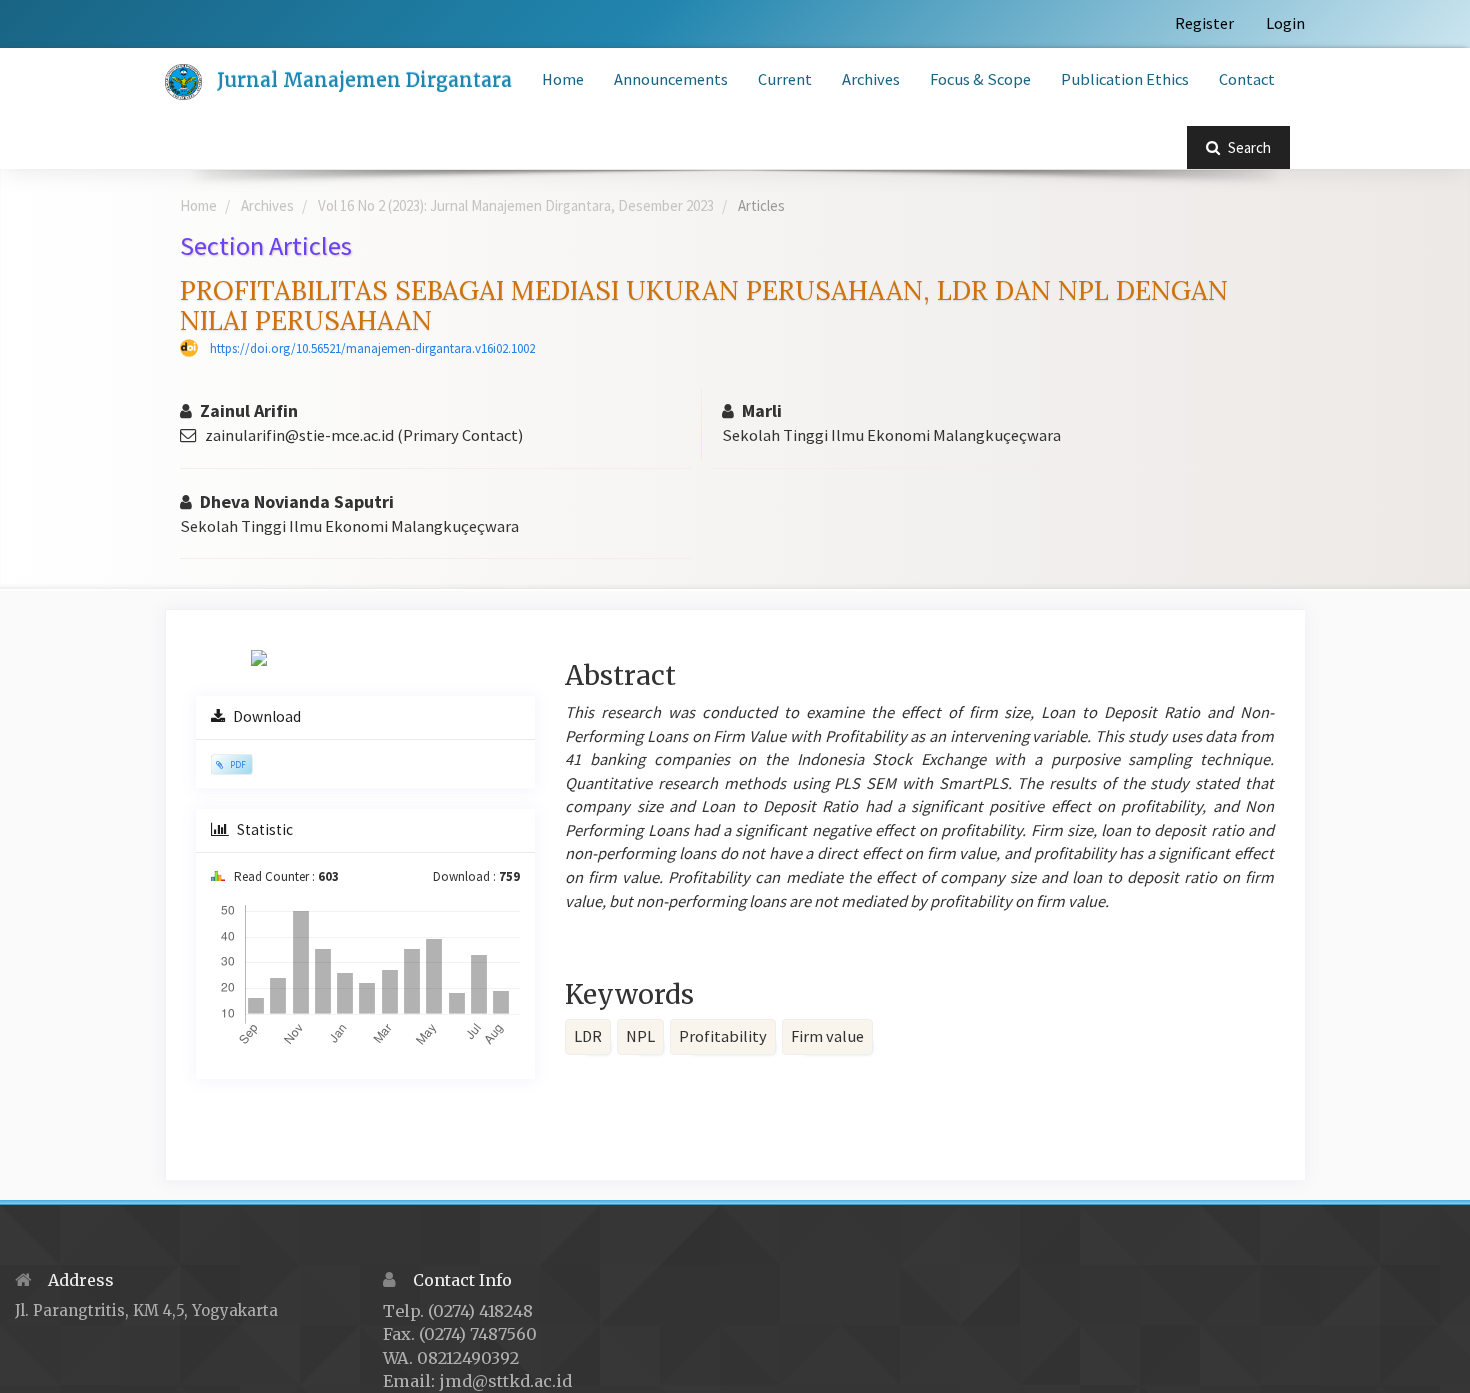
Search (1248, 147)
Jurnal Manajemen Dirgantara (364, 80)
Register (1204, 23)
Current (785, 79)
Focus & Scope (980, 79)
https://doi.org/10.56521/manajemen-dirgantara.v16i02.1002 (372, 348)
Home (563, 79)
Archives (871, 79)
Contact (1247, 79)
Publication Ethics (1125, 79)
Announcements (671, 79)
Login (1285, 23)
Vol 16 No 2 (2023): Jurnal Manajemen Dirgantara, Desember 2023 (516, 205)
